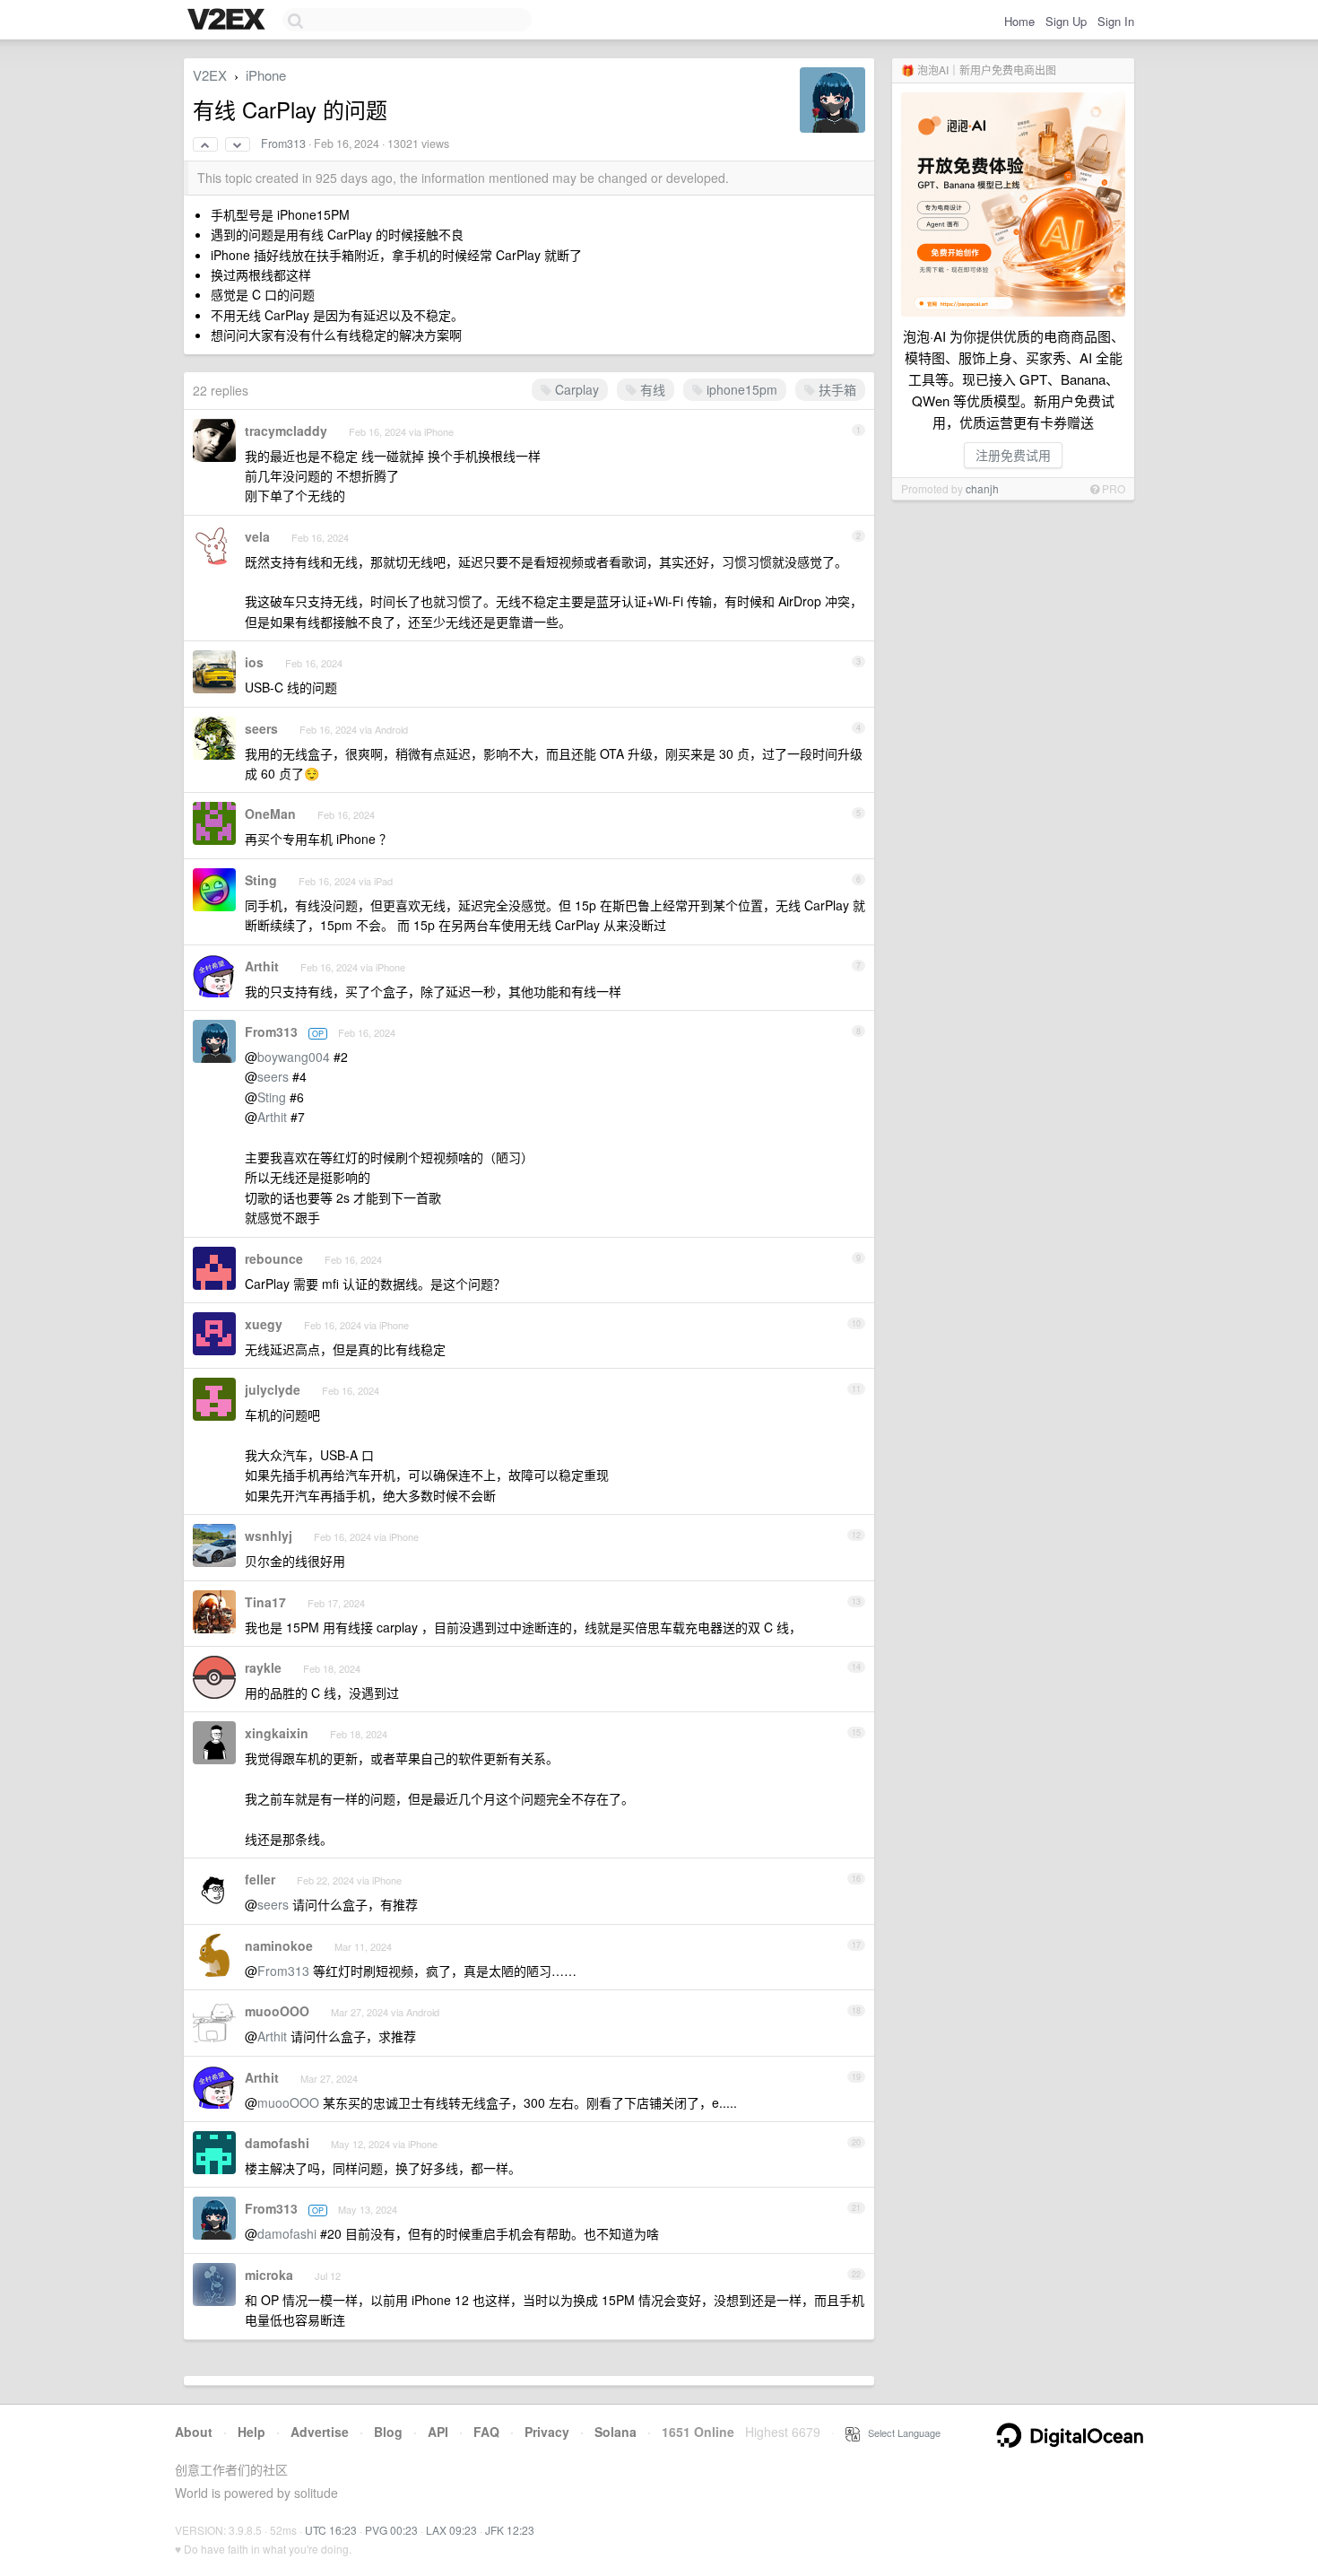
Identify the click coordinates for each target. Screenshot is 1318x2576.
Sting (261, 880)
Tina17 (265, 1602)
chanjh (982, 488)
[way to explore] (229, 21)
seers (261, 728)
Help (251, 2432)
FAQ (486, 2432)
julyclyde (273, 1389)
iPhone (266, 75)
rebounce (274, 1258)
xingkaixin (277, 1733)
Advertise (320, 2432)
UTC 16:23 (331, 2530)
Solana (616, 2432)
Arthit (262, 966)
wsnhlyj (269, 1536)
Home (1019, 21)
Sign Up (1066, 21)
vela (257, 536)
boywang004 (294, 1057)
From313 (283, 144)
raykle (263, 1667)
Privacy (547, 2432)
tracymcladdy (286, 431)
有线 (651, 389)
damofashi (277, 2143)
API (438, 2432)
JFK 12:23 (510, 2530)
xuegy (264, 1324)
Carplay (575, 389)
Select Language (900, 2432)
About (194, 2432)
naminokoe (279, 1945)
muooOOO (277, 2011)
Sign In (1116, 21)
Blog (388, 2432)
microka (269, 2275)
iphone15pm (740, 389)
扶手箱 (836, 389)
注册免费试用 (1013, 455)
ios (254, 662)
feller (260, 1879)
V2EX (210, 75)
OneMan (270, 814)
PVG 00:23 (391, 2530)
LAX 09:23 (451, 2530)
